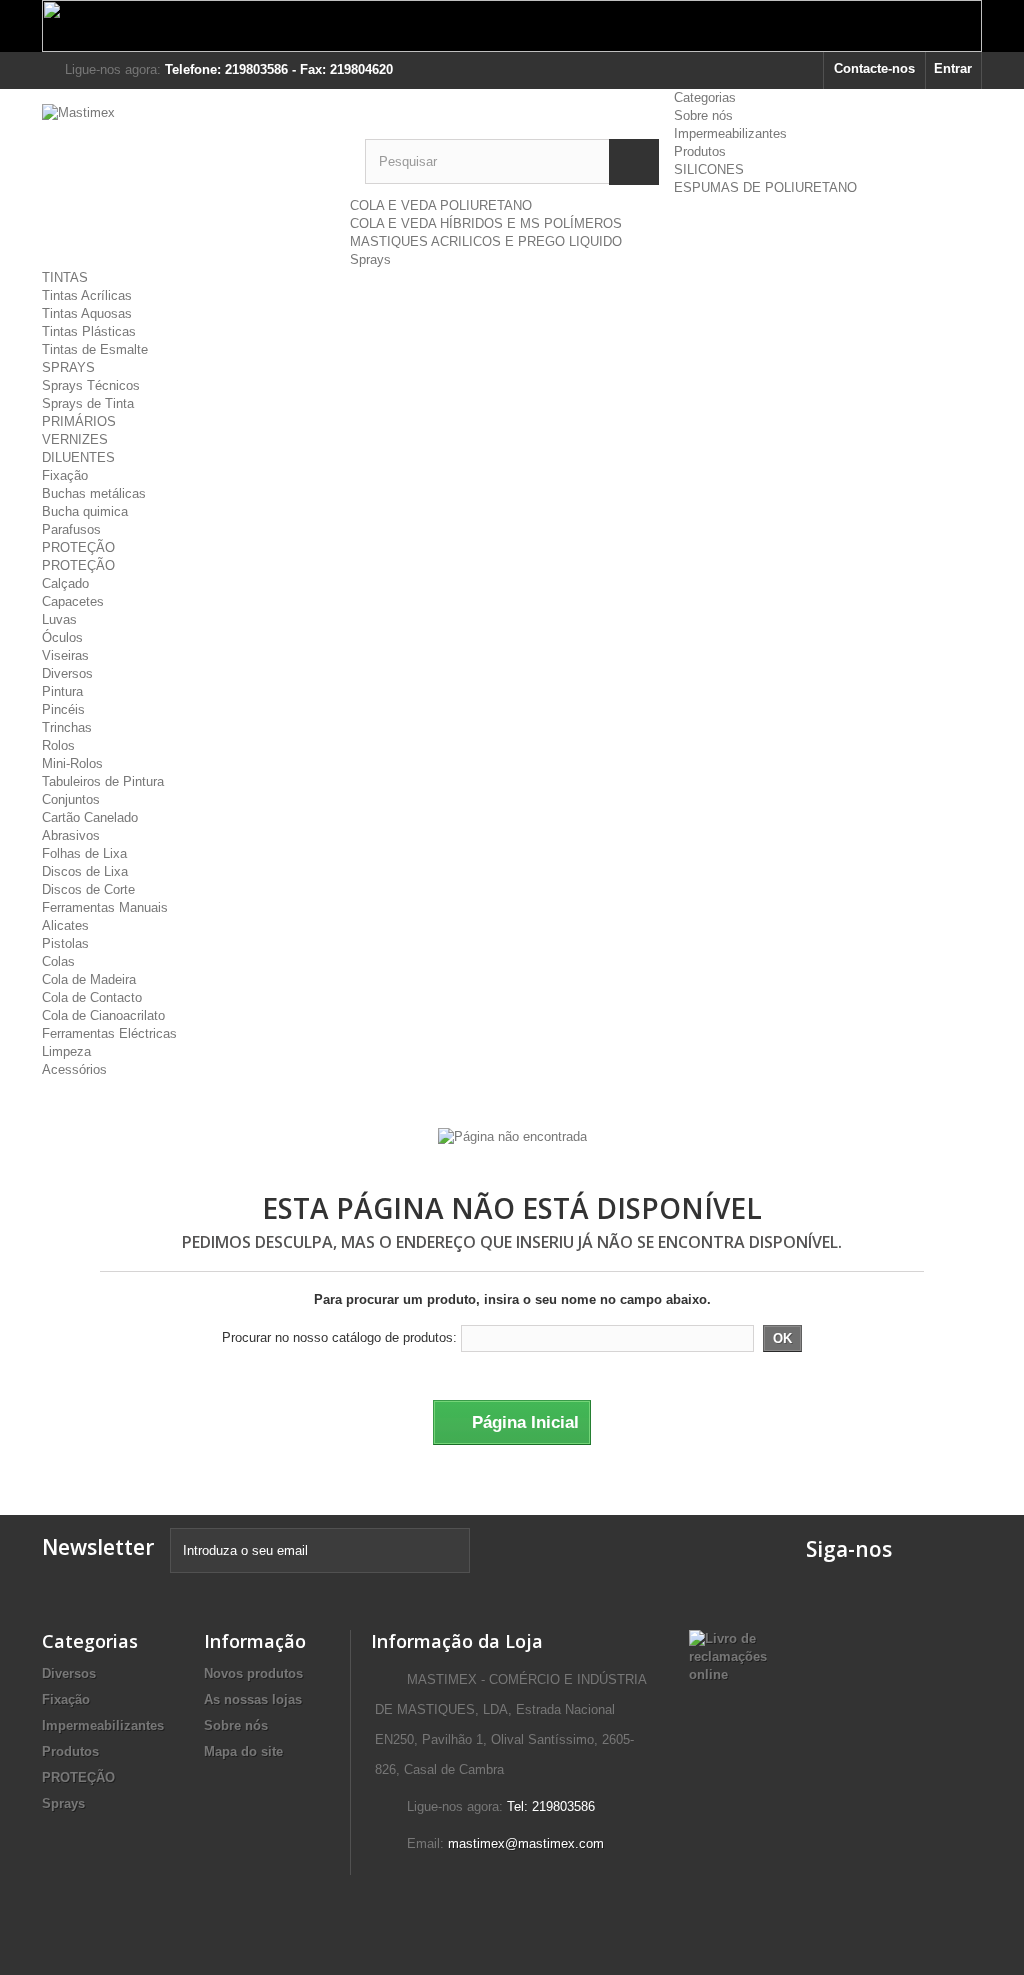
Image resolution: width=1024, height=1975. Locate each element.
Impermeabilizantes (730, 133)
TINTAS (65, 277)
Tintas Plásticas (89, 331)
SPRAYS (68, 367)
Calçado (65, 583)
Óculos (62, 637)
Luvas (59, 619)
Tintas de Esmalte (95, 349)
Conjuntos (71, 799)
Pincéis (63, 709)
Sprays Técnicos (91, 385)
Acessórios (74, 1069)
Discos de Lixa (85, 871)
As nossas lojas (253, 1699)
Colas (58, 961)
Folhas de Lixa (84, 853)
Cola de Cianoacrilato (103, 1015)
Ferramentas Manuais (105, 907)
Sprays (370, 259)
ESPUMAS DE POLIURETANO (765, 187)
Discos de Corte (88, 889)
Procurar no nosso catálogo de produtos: (339, 1337)
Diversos (67, 673)
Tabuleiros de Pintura (103, 781)
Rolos (58, 745)
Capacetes (73, 601)
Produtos (700, 151)
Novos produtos (253, 1673)
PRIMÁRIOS (79, 421)
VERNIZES (75, 439)
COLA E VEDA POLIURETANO (441, 205)
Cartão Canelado (90, 817)
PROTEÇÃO (78, 547)
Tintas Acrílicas (87, 295)
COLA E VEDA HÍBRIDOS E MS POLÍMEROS (486, 223)
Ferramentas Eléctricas (109, 1033)
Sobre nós (703, 115)
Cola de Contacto (92, 997)
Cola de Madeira (89, 979)
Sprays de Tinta (88, 403)
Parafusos (71, 529)
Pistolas (65, 943)
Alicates (65, 925)
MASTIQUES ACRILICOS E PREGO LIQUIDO (486, 241)
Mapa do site (243, 1751)
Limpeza (66, 1051)
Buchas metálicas (94, 493)
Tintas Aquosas (87, 313)
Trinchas (67, 727)
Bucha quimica (85, 511)
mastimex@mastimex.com (526, 1843)
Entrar (953, 68)
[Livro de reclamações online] (728, 1655)
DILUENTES (78, 457)
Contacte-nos (874, 68)
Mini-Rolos (72, 763)
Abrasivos (71, 835)
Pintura (62, 691)
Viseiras (65, 655)
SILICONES (709, 169)
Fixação (65, 475)
